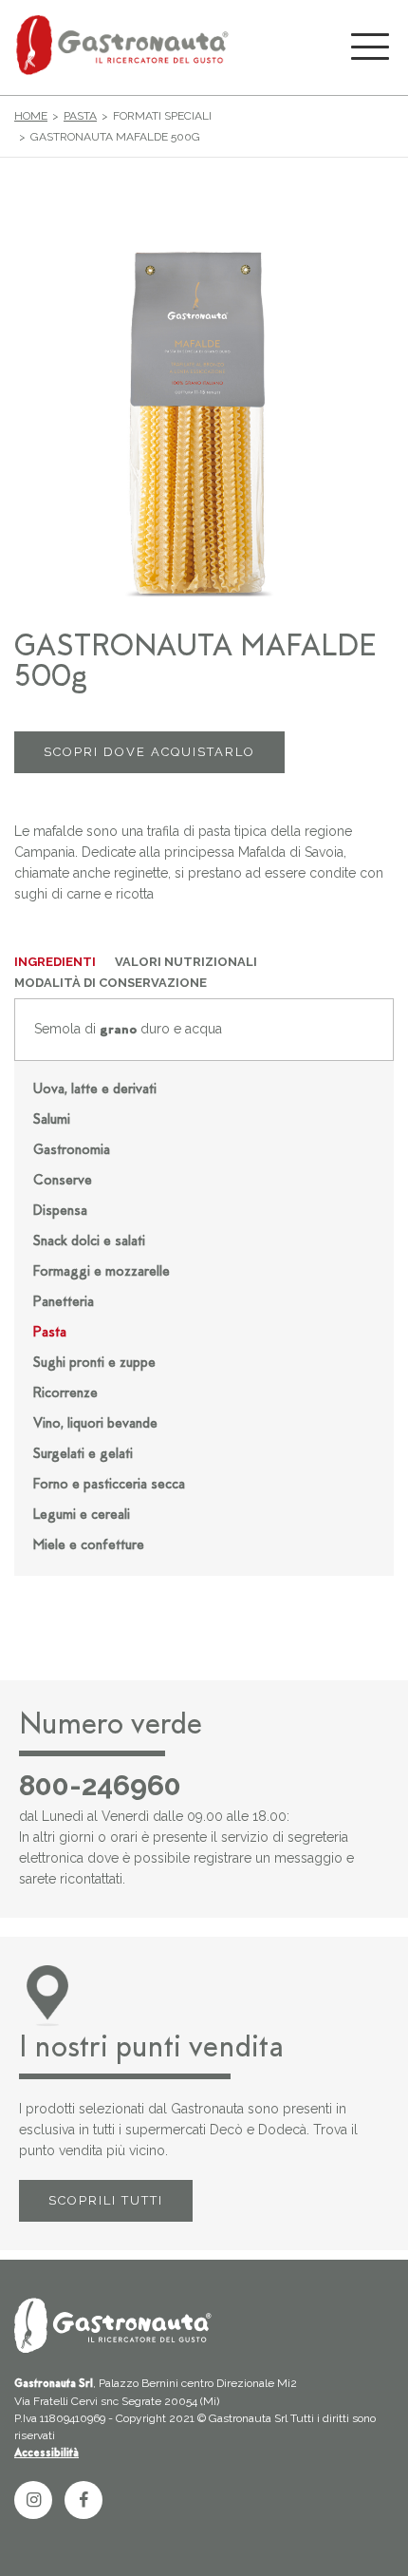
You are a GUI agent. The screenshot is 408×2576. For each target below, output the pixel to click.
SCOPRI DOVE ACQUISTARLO (149, 752)
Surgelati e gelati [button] (83, 1455)
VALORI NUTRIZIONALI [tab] (186, 962)
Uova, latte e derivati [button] (95, 1090)
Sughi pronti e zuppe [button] (94, 1364)
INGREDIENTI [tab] (55, 962)
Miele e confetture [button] (89, 1546)
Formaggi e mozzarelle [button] (102, 1272)
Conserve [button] (63, 1181)
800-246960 (100, 1786)
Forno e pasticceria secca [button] (109, 1485)
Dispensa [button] (60, 1212)
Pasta (80, 116)
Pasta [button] (50, 1333)
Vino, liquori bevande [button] (95, 1424)
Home (31, 116)
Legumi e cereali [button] (82, 1515)
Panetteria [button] (64, 1303)
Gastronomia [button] (72, 1151)
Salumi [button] (52, 1120)
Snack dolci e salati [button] (89, 1242)
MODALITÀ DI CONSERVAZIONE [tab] (111, 983)
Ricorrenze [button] (65, 1394)
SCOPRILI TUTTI (106, 2200)
